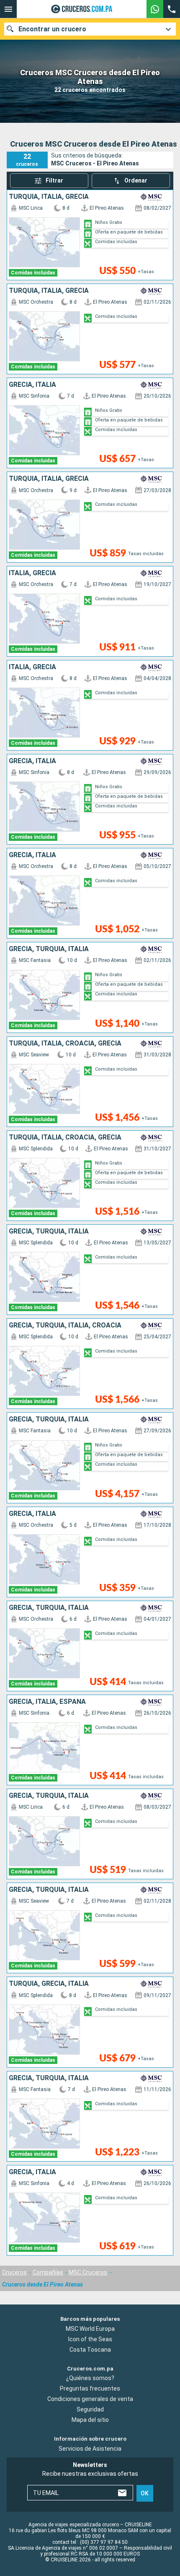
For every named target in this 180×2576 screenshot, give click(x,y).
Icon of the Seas (90, 2339)
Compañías (48, 2272)
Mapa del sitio (90, 2420)
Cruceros (14, 2272)
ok (145, 2493)
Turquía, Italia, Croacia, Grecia (65, 1043)
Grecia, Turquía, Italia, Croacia (65, 1325)
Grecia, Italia (32, 385)
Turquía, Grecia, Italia (49, 1984)
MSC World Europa (90, 2329)
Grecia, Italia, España (47, 1702)
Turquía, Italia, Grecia (49, 197)
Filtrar (54, 180)
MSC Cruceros (88, 2272)
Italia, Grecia (32, 573)
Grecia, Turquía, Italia (49, 949)
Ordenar (136, 180)
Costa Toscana (90, 2350)
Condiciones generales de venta (90, 2399)
